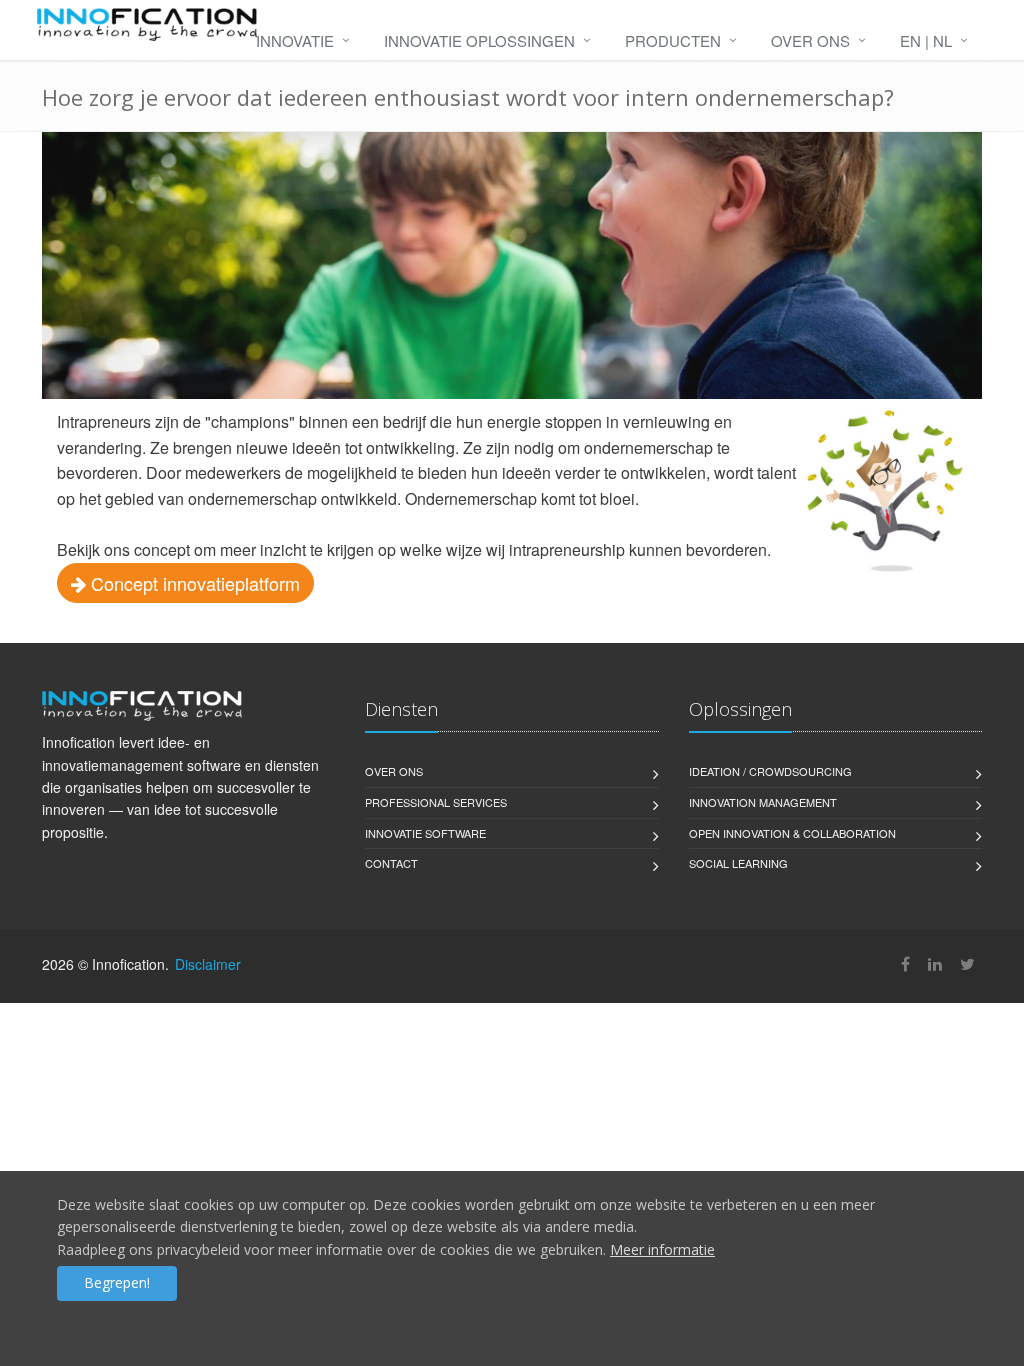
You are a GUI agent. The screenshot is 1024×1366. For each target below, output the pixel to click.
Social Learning (738, 863)
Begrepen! (117, 1282)
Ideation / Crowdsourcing (770, 771)
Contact (391, 863)
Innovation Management (763, 802)
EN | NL (926, 40)
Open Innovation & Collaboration (792, 833)
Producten (673, 40)
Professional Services (436, 802)
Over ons (810, 40)
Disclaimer (208, 964)
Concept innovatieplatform (193, 583)
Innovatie (295, 40)
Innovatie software (425, 833)
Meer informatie (662, 1249)
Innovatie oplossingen (479, 40)
